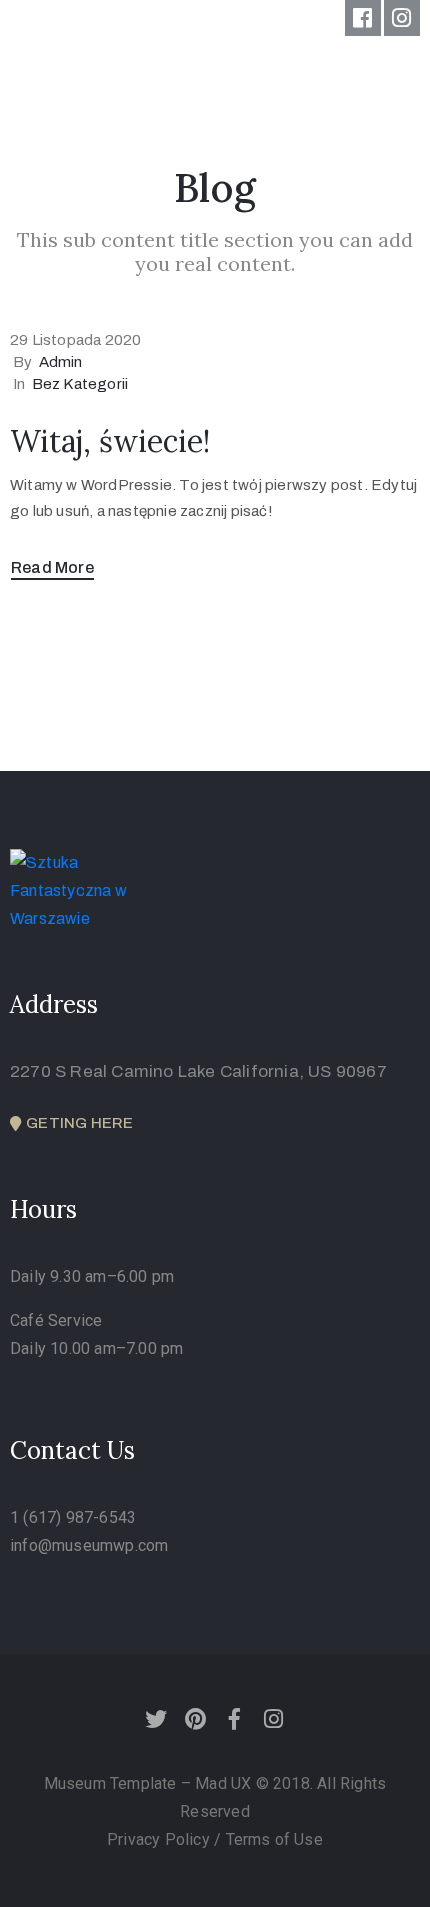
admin (61, 362)
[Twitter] (156, 1719)
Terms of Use (274, 1839)
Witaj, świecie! (110, 441)
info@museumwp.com (89, 1545)
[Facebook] (235, 1719)
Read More (52, 567)
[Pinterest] (195, 1719)
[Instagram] (402, 18)
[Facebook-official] (363, 18)
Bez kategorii (80, 384)
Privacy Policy (160, 1839)
